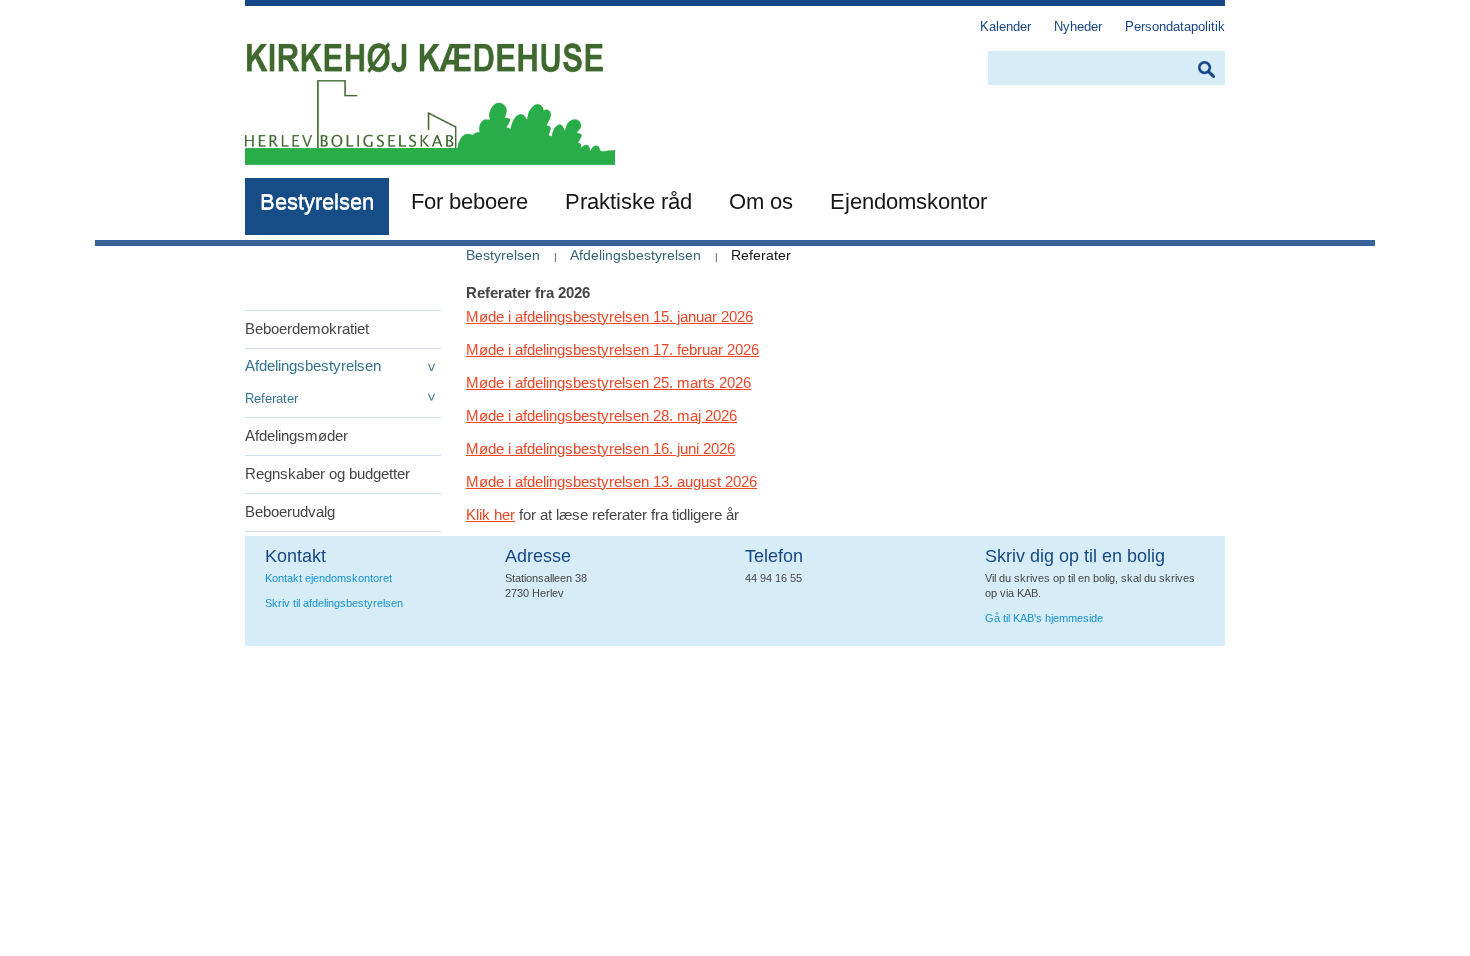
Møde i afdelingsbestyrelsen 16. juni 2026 (600, 448)
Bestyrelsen (503, 255)
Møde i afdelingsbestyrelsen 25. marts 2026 (608, 382)
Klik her (490, 514)
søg (1206, 69)
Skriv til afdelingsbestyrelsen (334, 603)
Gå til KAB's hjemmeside (1044, 618)
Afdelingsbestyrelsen (313, 365)
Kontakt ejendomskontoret (328, 578)
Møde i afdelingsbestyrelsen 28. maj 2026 (601, 415)
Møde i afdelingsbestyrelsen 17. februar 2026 (612, 349)
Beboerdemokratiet (307, 328)
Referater (271, 398)
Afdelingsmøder (296, 435)
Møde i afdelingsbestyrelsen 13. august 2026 (611, 481)
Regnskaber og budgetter (327, 473)
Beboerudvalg (290, 511)
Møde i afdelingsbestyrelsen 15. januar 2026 (609, 316)
